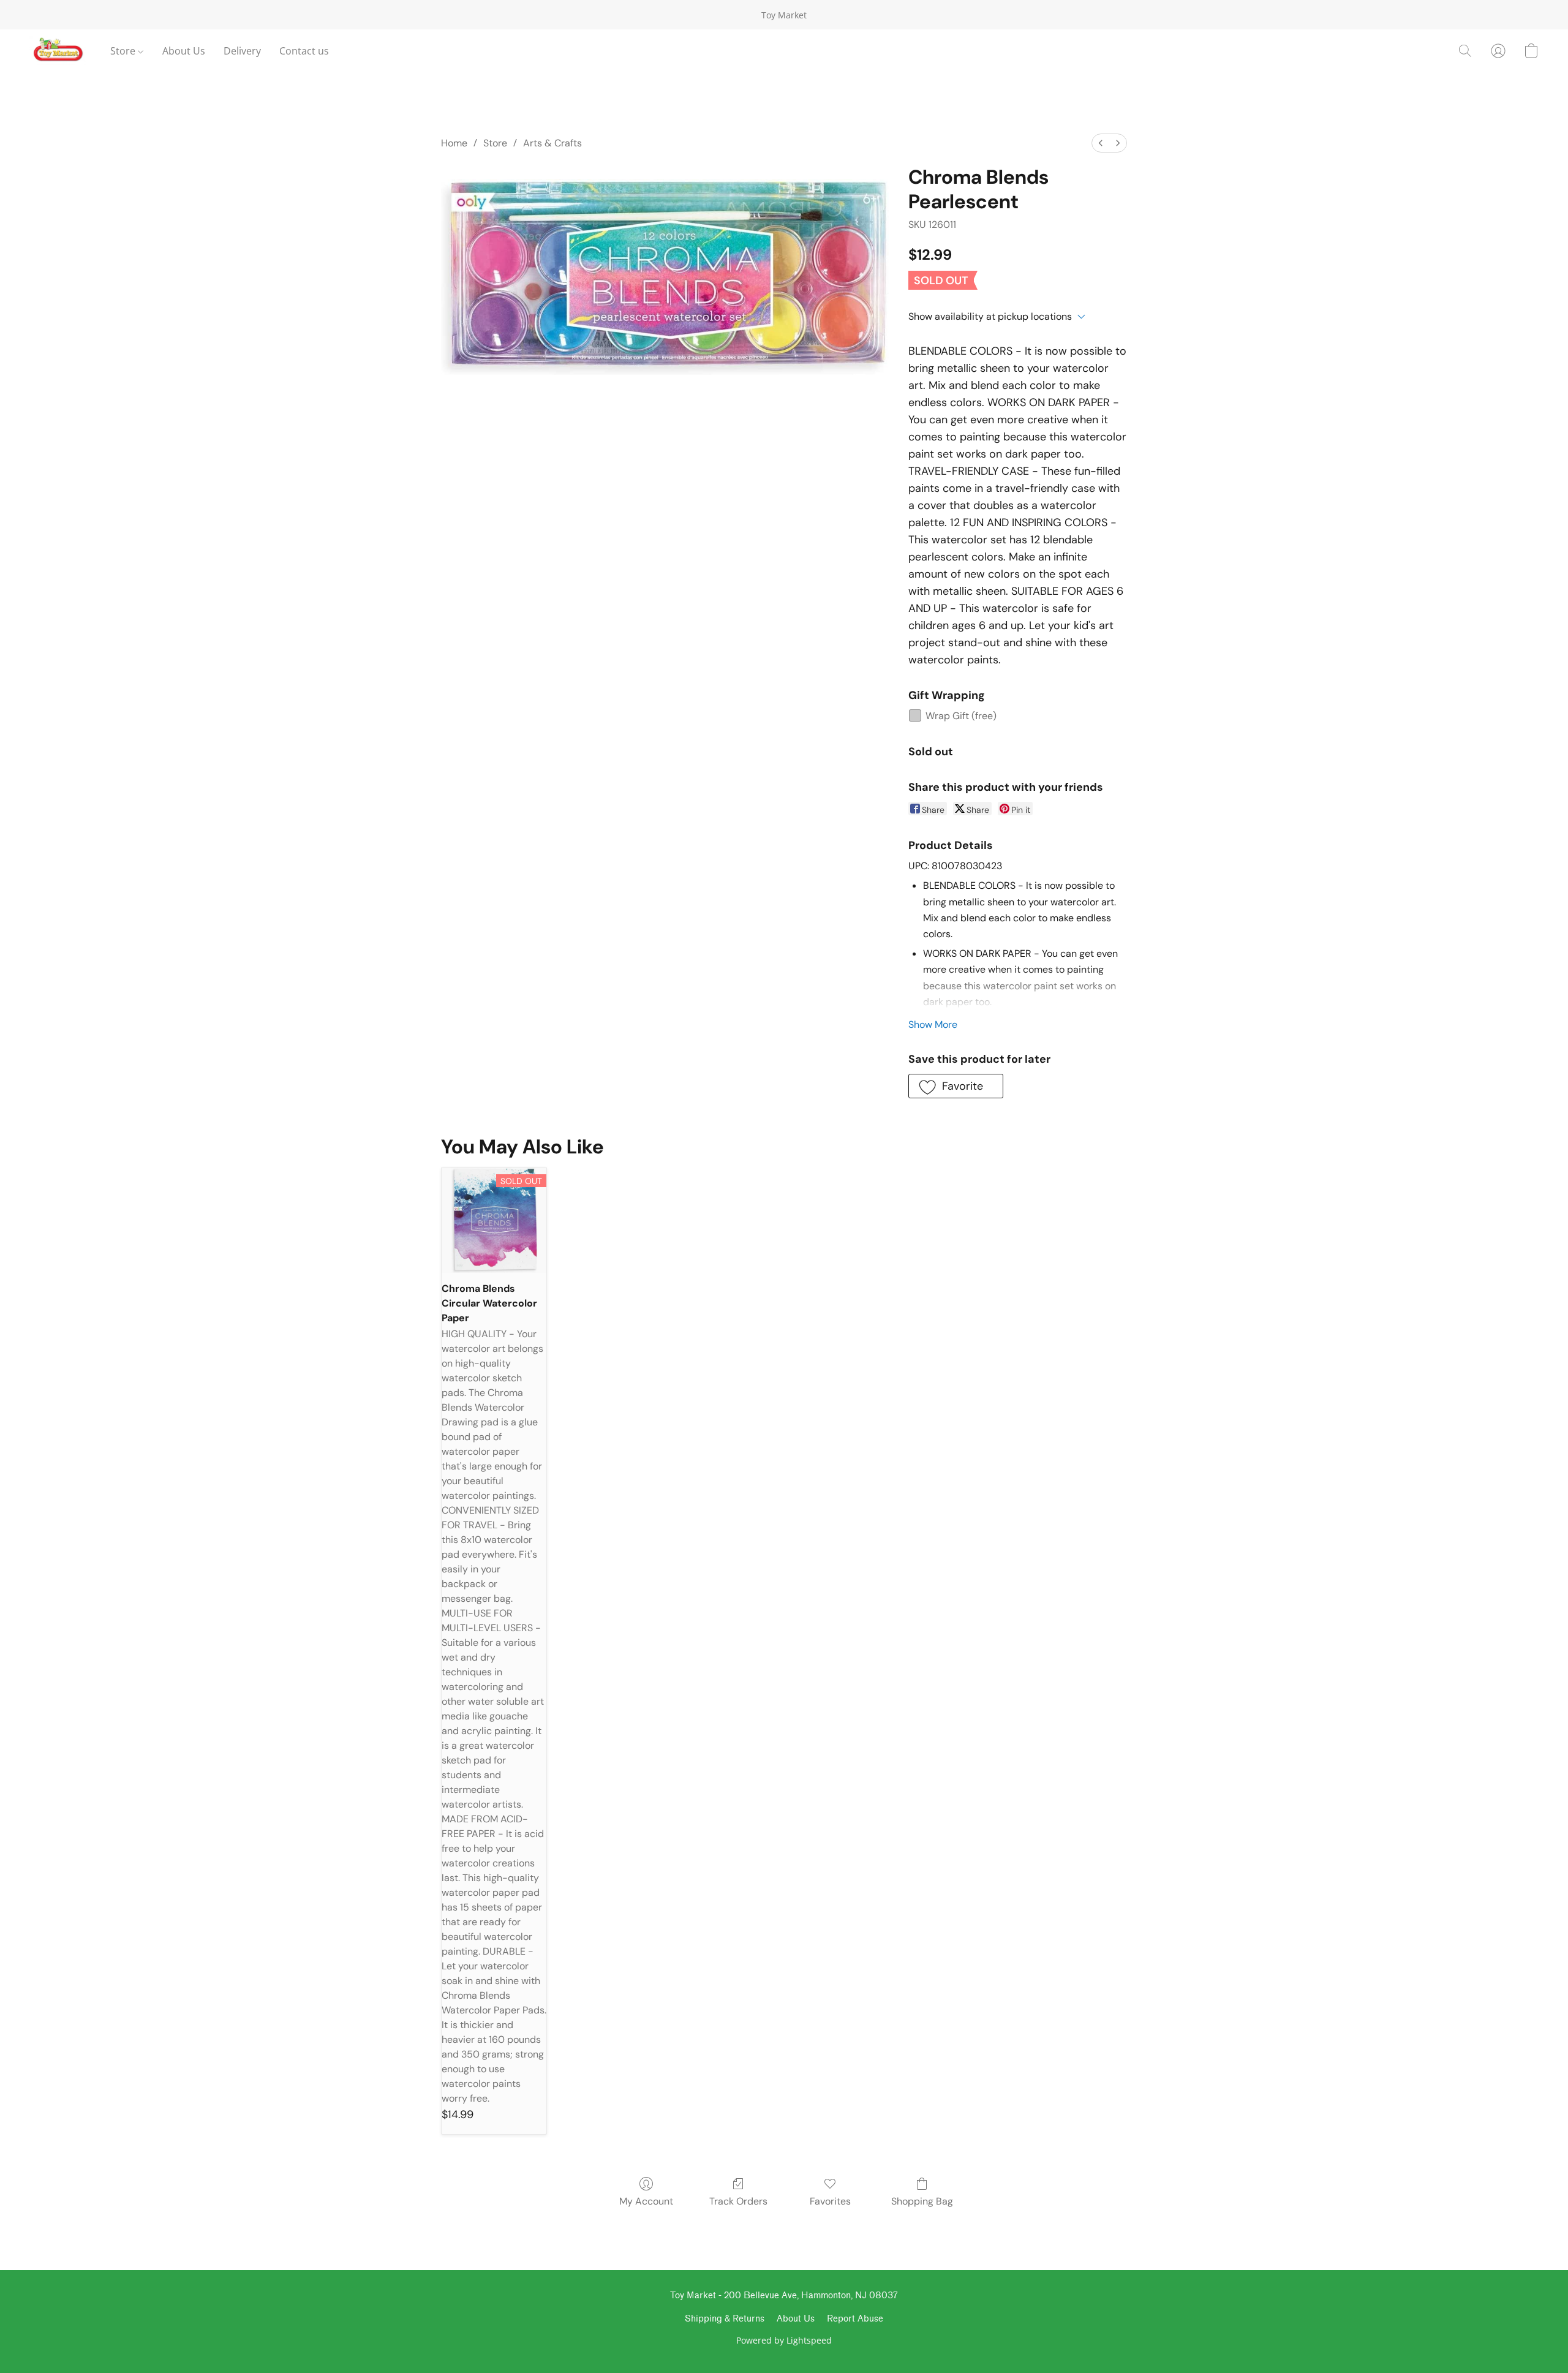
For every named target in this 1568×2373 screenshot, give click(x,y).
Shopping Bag (922, 2201)
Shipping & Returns (725, 2319)
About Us (184, 51)
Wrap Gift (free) (961, 716)
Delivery (242, 51)
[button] (58, 51)
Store (124, 51)
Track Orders (738, 2201)
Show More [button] (933, 1024)
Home (454, 143)
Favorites (830, 2201)
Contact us (304, 51)
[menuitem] (1101, 143)
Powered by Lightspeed (784, 2340)
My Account (646, 2201)
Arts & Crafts (552, 143)
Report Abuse (855, 2319)
